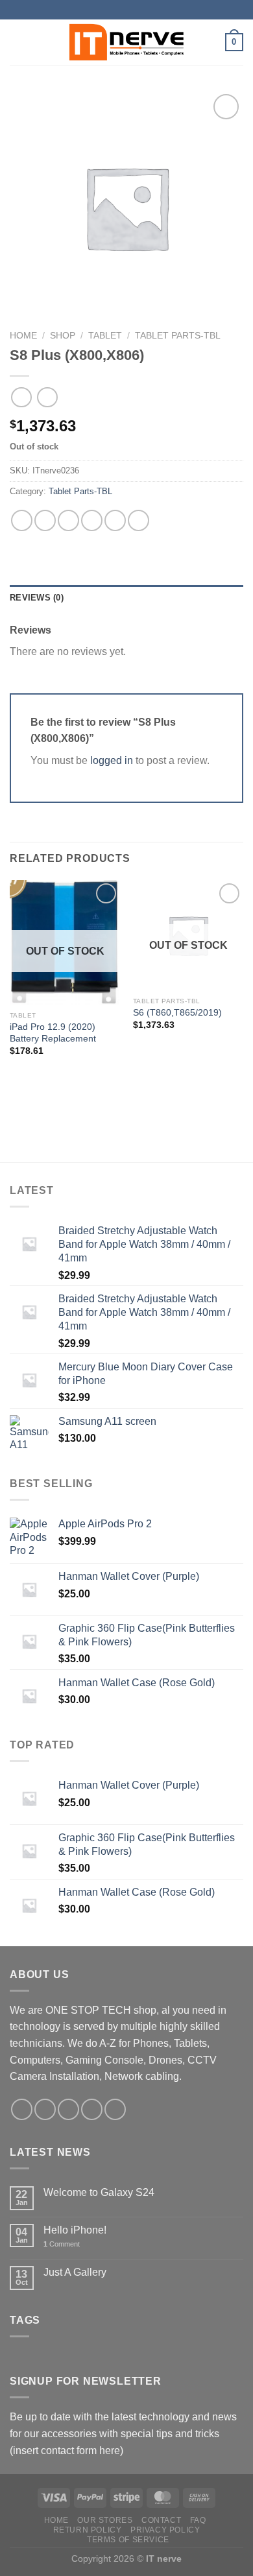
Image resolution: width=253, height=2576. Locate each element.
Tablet (105, 336)
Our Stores (105, 2520)
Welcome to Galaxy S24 (99, 2192)
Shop (63, 336)
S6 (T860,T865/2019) (177, 1013)
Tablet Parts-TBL (178, 336)
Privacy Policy (165, 2530)
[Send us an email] (92, 2109)
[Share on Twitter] (68, 520)
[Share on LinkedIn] (139, 520)
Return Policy (88, 2530)
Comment (62, 2244)
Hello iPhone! (75, 2230)
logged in (112, 760)
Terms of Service (128, 2540)
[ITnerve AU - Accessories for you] (126, 42)
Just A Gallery (75, 2272)
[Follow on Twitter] (68, 2109)
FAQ (198, 2520)
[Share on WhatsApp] (22, 520)
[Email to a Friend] (92, 520)
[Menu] (18, 42)
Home (23, 336)
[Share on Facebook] (45, 520)
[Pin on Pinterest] (115, 520)
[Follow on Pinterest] (115, 2109)
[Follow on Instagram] (45, 2109)
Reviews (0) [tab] (37, 598)
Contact (161, 2520)
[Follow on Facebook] (22, 2109)
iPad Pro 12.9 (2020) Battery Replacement (53, 1033)
